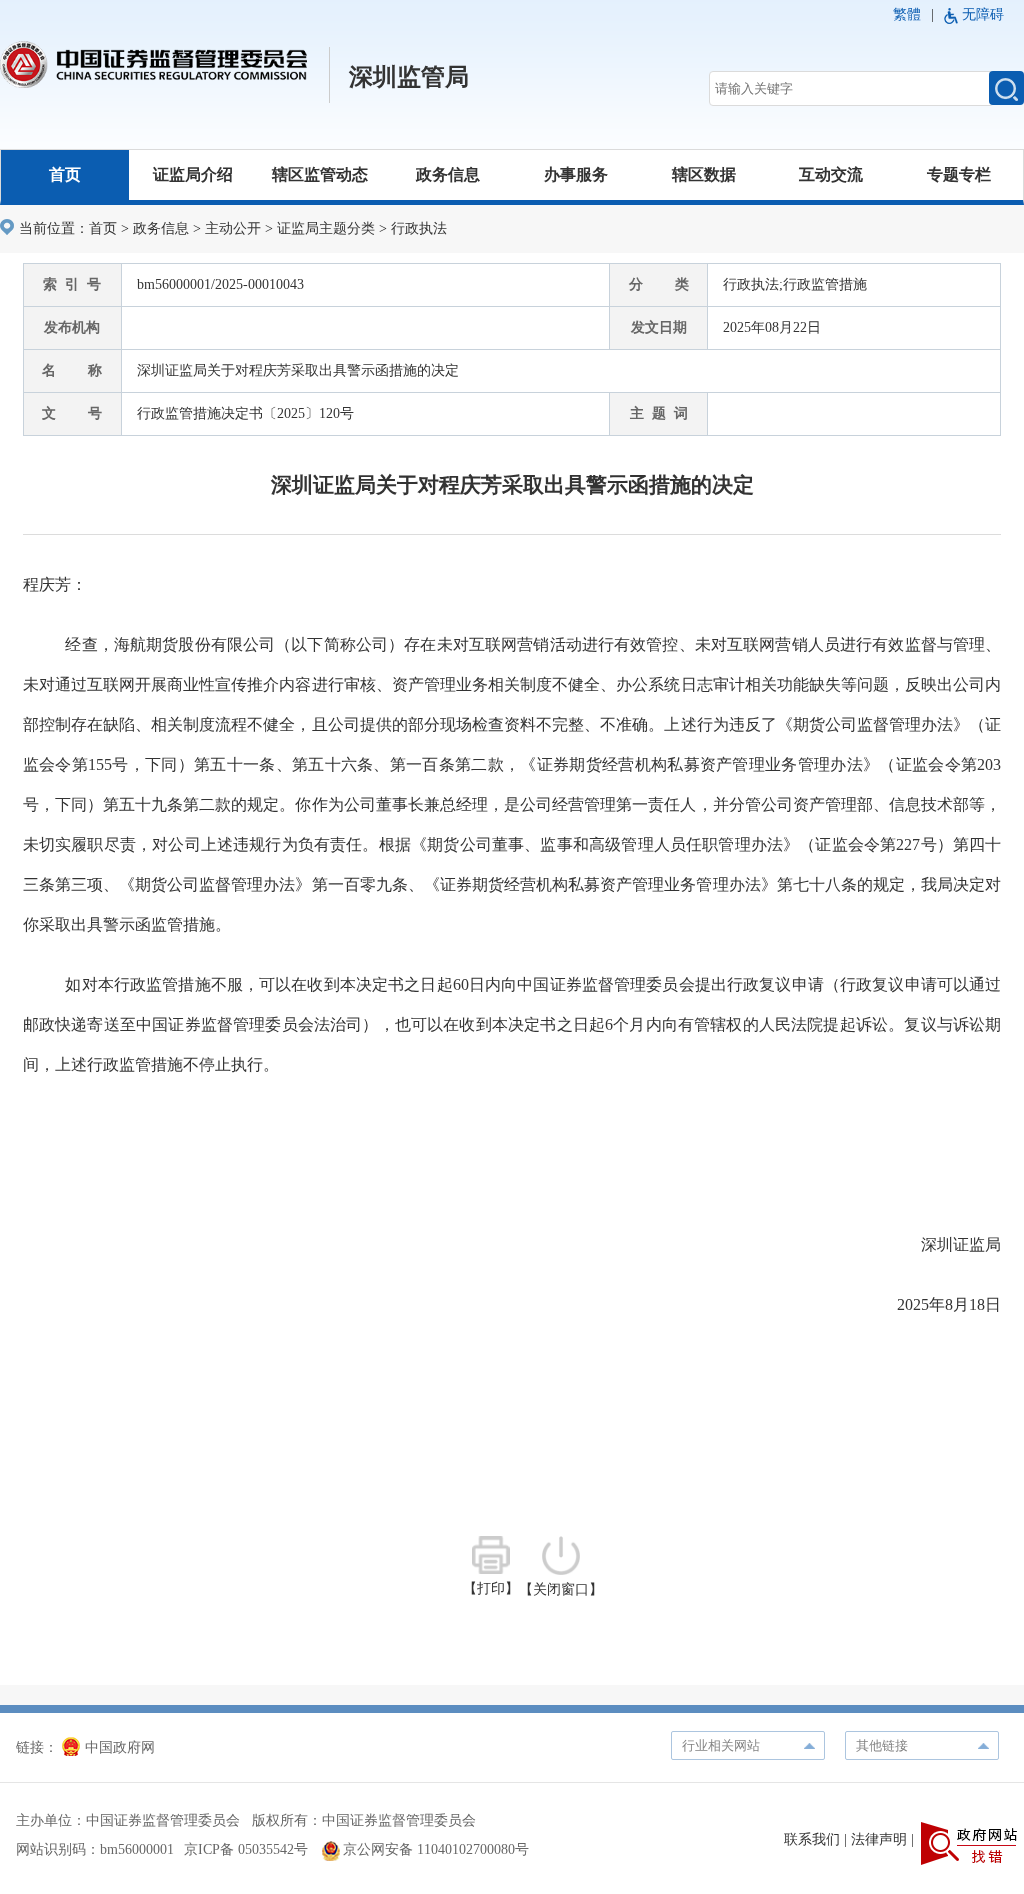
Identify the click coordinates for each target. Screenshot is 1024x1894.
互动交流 (831, 174)
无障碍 (983, 14)
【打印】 (491, 1588)
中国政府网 (120, 1747)
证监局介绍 (193, 174)
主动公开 (233, 228)
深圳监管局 (409, 77)
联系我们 (812, 1839)
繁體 (907, 14)
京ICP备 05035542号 (246, 1849)
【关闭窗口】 (561, 1589)
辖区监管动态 (320, 174)
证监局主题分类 (326, 228)
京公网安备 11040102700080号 (436, 1849)
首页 (65, 174)
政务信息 (448, 174)
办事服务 (576, 174)
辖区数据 (704, 174)
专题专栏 (959, 174)
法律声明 (879, 1839)
